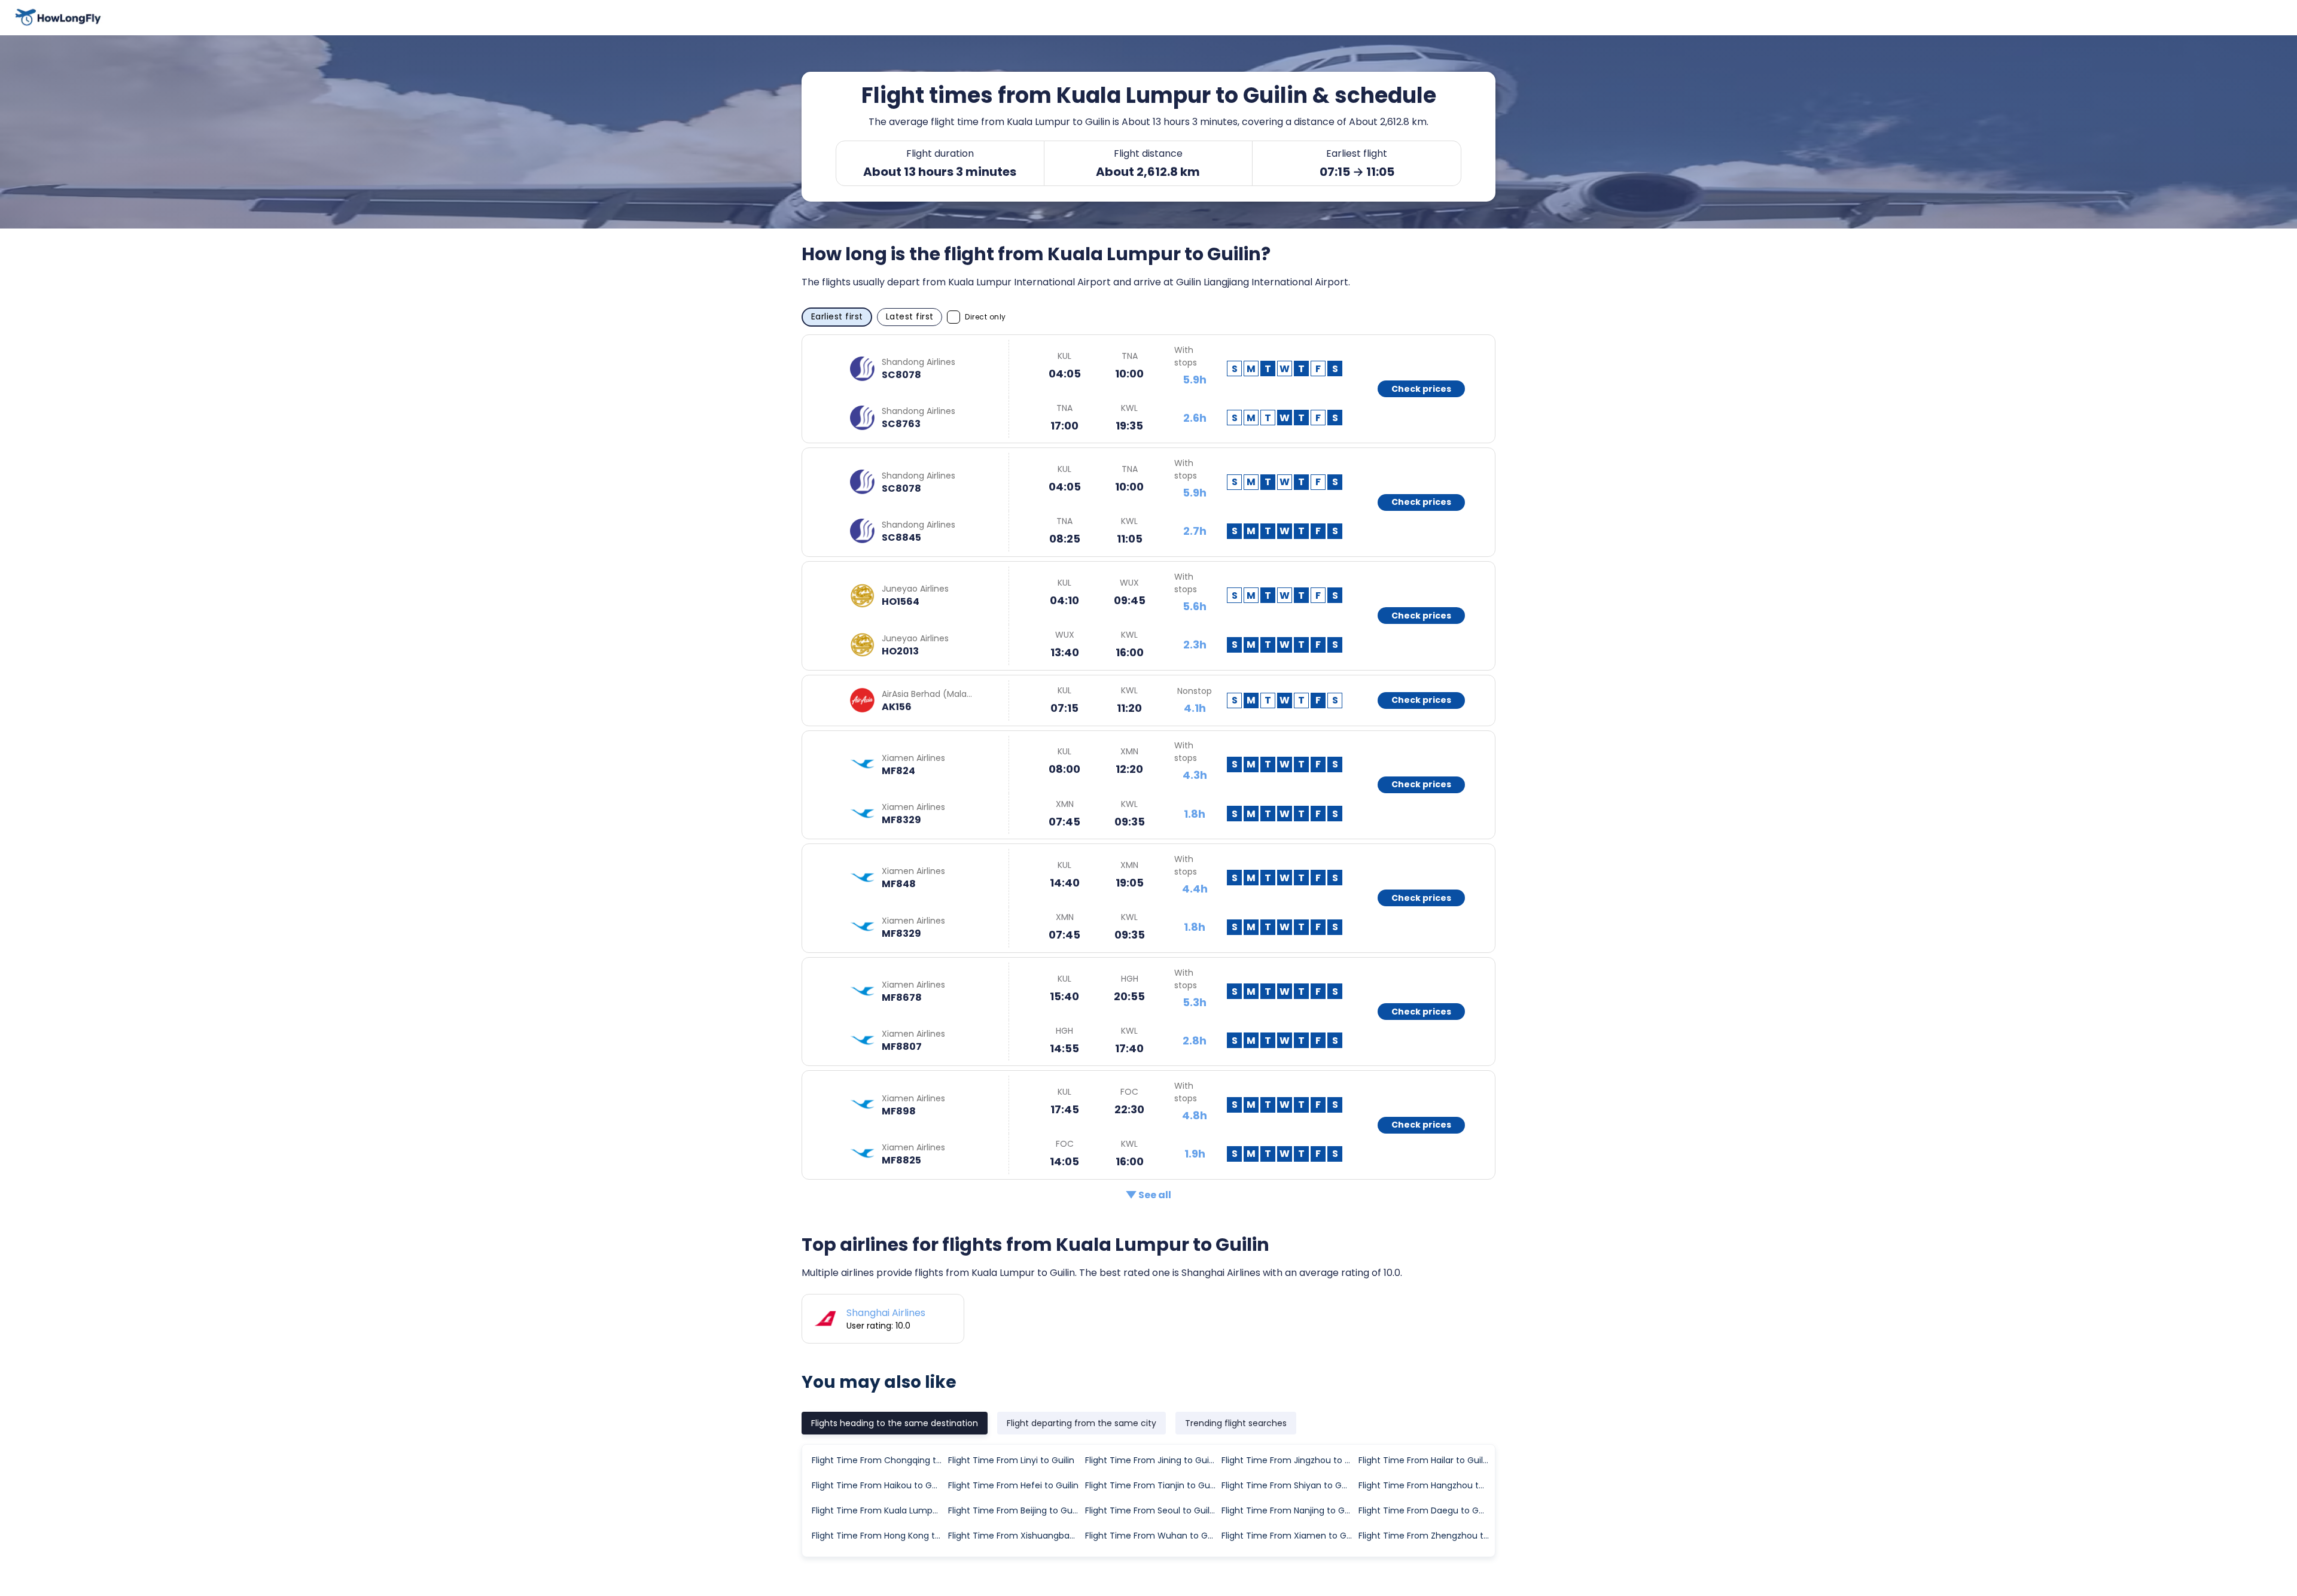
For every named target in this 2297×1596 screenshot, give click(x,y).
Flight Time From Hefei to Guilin (1013, 1485)
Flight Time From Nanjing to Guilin (1289, 1510)
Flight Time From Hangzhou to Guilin (1426, 1485)
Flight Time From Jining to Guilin (1151, 1460)
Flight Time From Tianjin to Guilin (1153, 1485)
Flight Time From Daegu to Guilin (1426, 1510)
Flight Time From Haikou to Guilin (879, 1485)
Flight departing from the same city (1082, 1423)
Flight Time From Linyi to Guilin (1011, 1460)
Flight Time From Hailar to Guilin (1424, 1460)
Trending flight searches (1236, 1423)
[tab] (895, 1423)
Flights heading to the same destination (895, 1423)
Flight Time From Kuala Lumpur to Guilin (879, 1510)
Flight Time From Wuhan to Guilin (1153, 1536)
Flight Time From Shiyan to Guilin (1289, 1485)
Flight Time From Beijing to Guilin (1016, 1510)
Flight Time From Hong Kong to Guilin (879, 1536)
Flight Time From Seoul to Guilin (1151, 1510)
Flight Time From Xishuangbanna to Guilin (1016, 1536)
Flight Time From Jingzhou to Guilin (1289, 1460)
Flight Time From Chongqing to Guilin (879, 1460)
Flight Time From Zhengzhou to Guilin (1426, 1536)
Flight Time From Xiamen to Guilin (1289, 1536)
